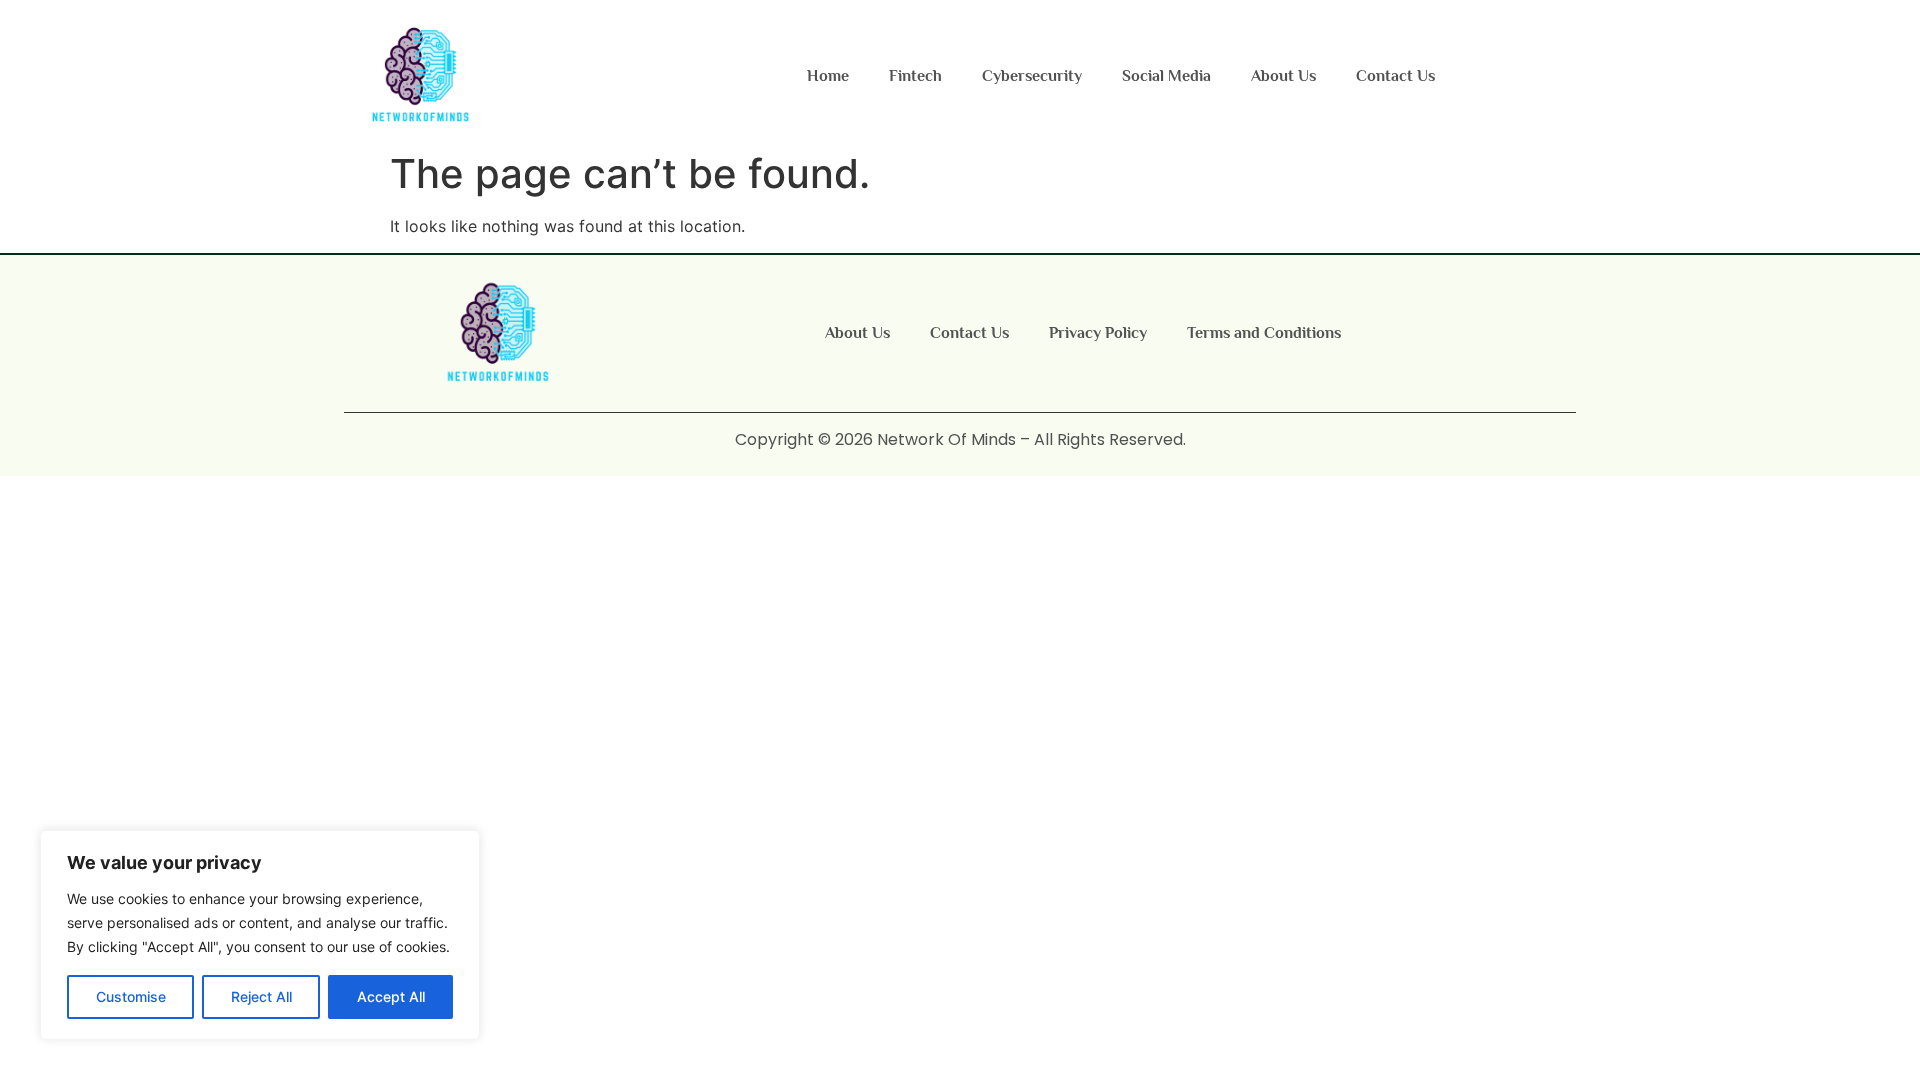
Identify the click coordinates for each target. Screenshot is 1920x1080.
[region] (260, 935)
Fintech (915, 76)
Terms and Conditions (1264, 333)
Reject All (261, 996)
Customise (131, 996)
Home (828, 76)
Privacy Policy (1098, 333)
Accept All (391, 996)
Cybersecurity (1032, 76)
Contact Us (1395, 76)
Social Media (1166, 76)
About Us (1283, 76)
